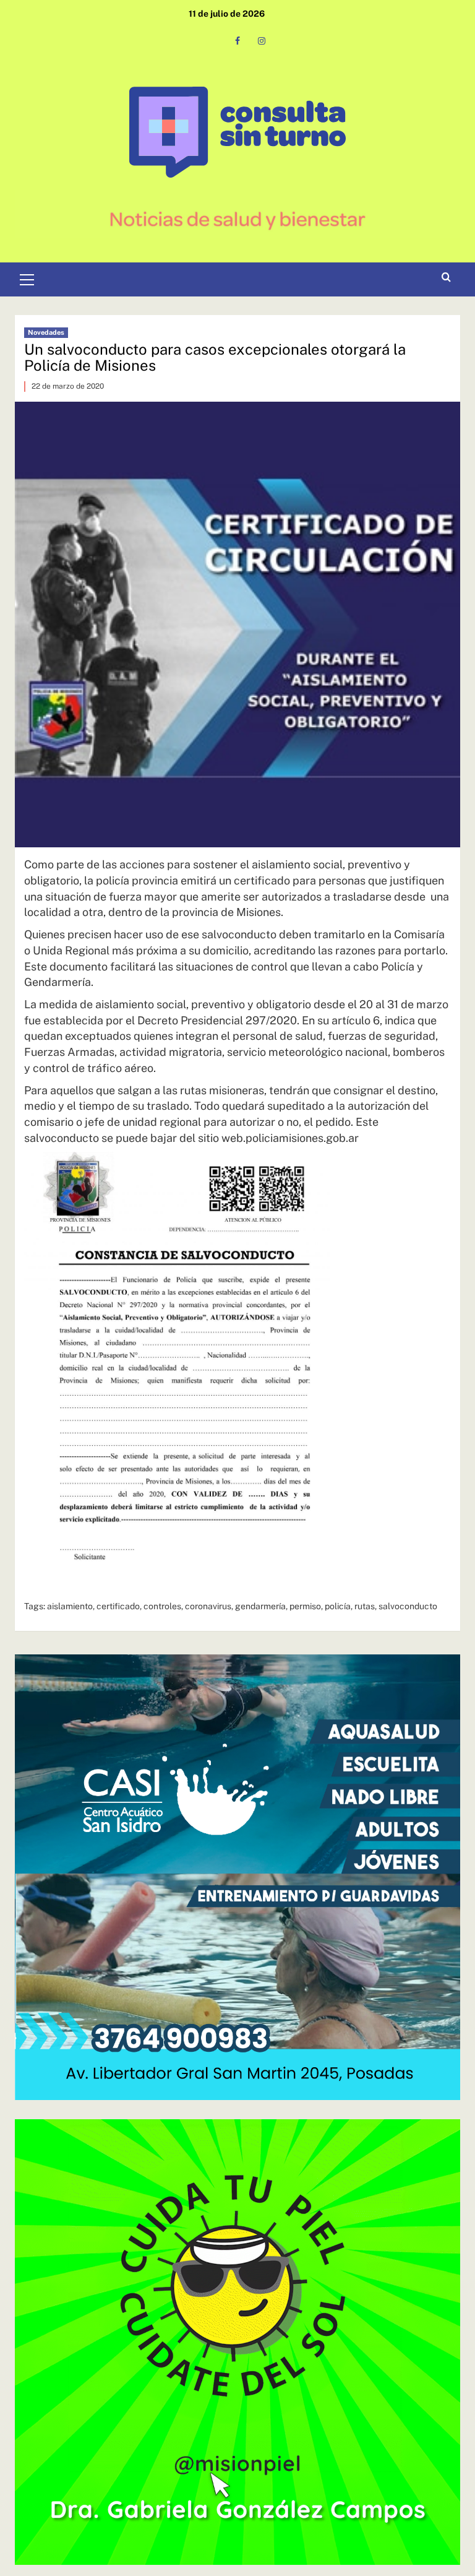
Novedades (46, 332)
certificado (118, 1606)
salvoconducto (408, 1606)
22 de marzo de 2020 (68, 386)
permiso (305, 1606)
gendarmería (260, 1606)
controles (162, 1606)
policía (338, 1606)
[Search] (446, 278)
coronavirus (208, 1606)
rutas (365, 1606)
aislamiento (70, 1606)
